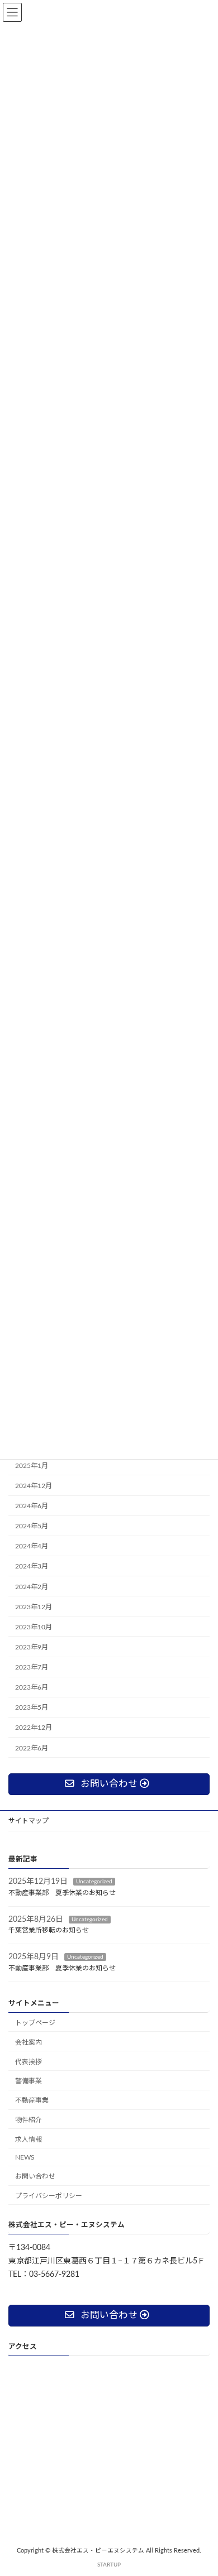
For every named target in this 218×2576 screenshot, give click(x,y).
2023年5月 (32, 1707)
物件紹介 (29, 2120)
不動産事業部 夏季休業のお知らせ (65, 1893)
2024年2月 (32, 1586)
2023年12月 (34, 1606)
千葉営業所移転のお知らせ (49, 1931)
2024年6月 (32, 1506)
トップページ (35, 2023)
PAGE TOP (201, 2487)
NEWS (25, 2157)
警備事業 (29, 2081)
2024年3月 (32, 1566)
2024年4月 (32, 1546)
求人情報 (29, 2140)
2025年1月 (32, 1466)
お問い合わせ (35, 2177)
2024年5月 (32, 1526)
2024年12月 (34, 1486)
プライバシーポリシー (49, 2196)
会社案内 (29, 2042)
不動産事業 (32, 2101)
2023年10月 (34, 1627)
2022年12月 (34, 1728)
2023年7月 (32, 1667)
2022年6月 (32, 1748)
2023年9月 (32, 1647)
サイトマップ (29, 1821)
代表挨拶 (29, 2062)
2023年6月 (32, 1687)
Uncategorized (94, 1882)
